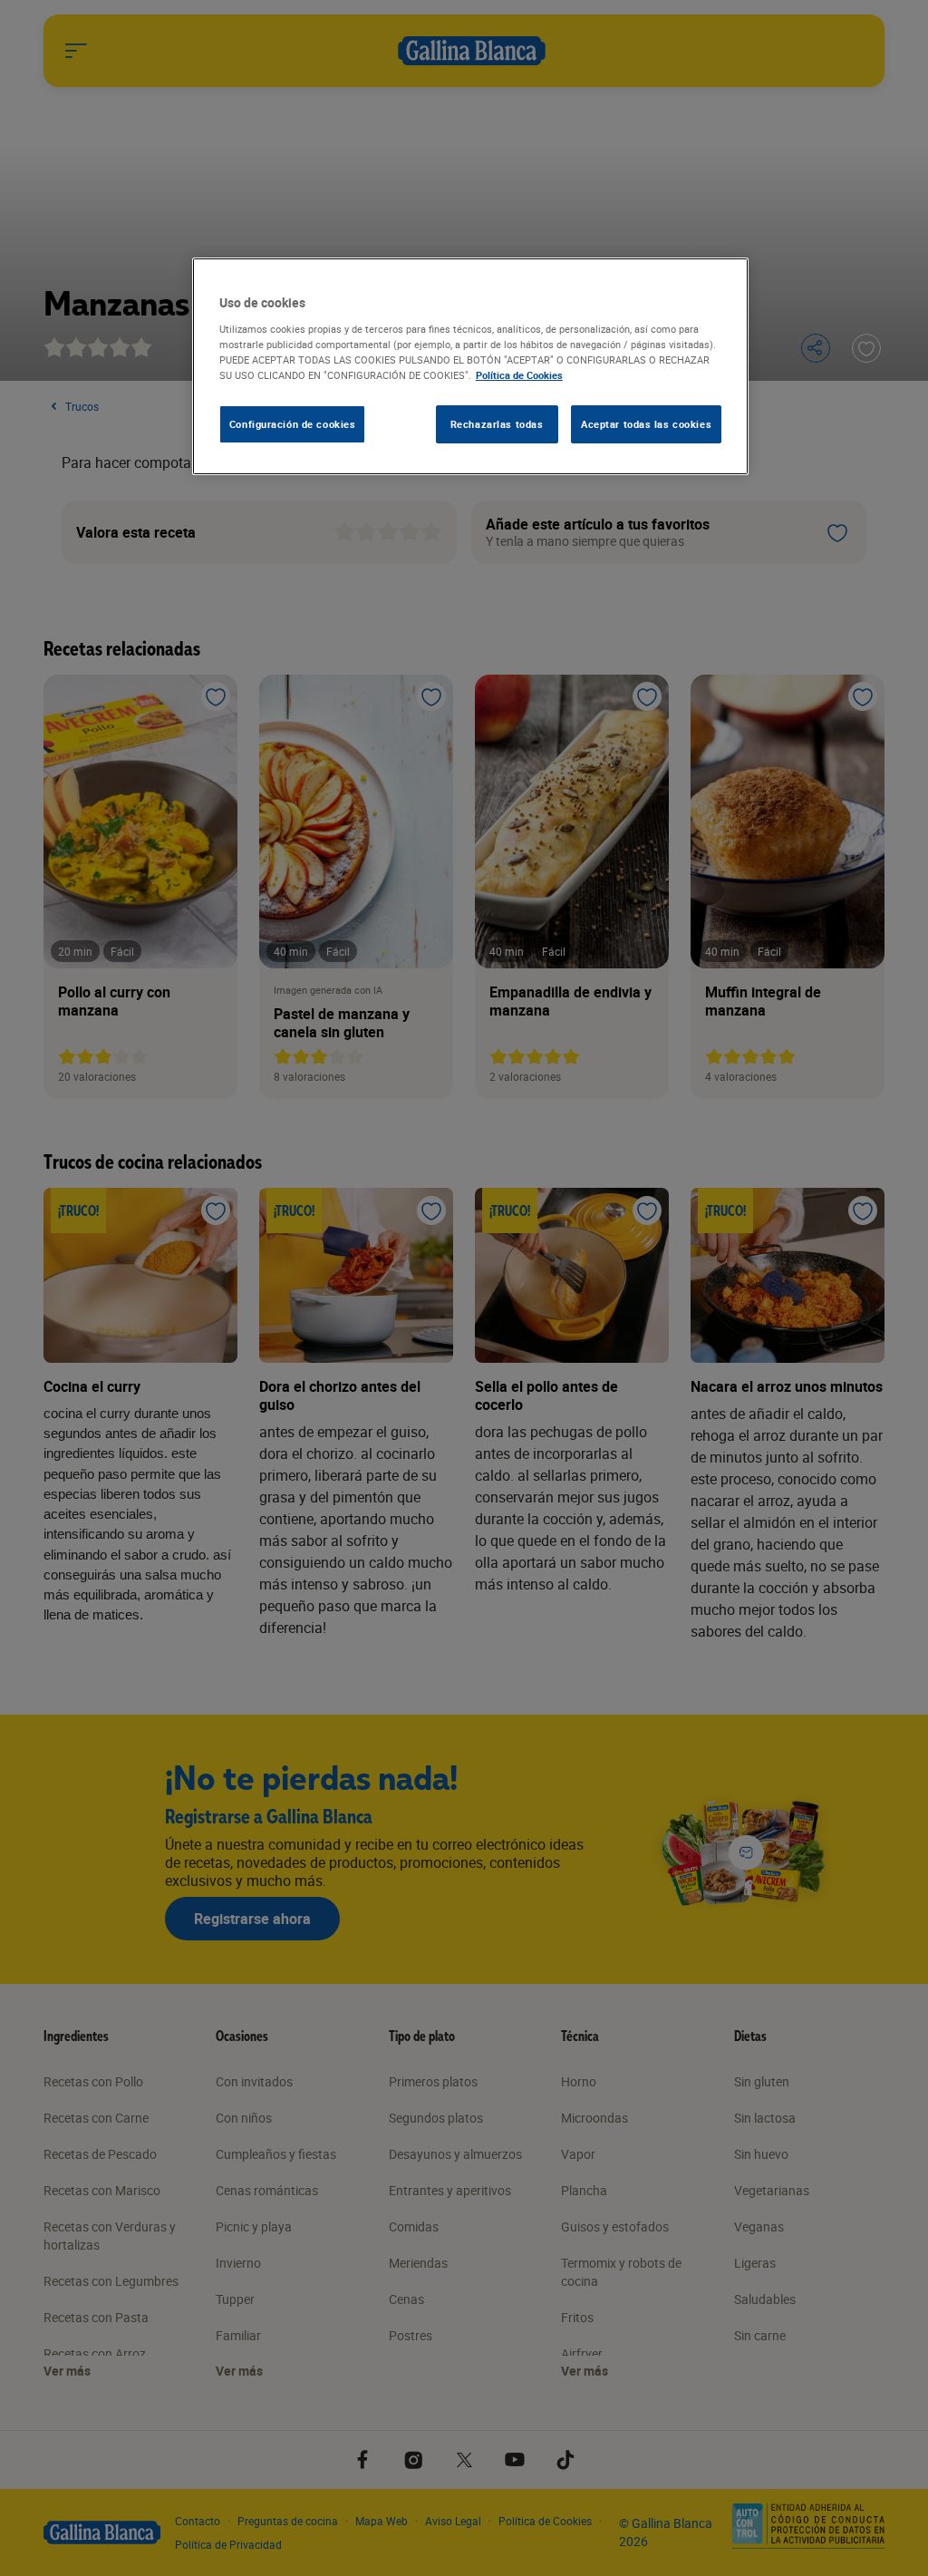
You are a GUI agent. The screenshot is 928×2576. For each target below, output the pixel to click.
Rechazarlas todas (497, 424)
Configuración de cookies (293, 424)
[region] (470, 366)
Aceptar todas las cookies (646, 424)
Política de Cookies (519, 375)
